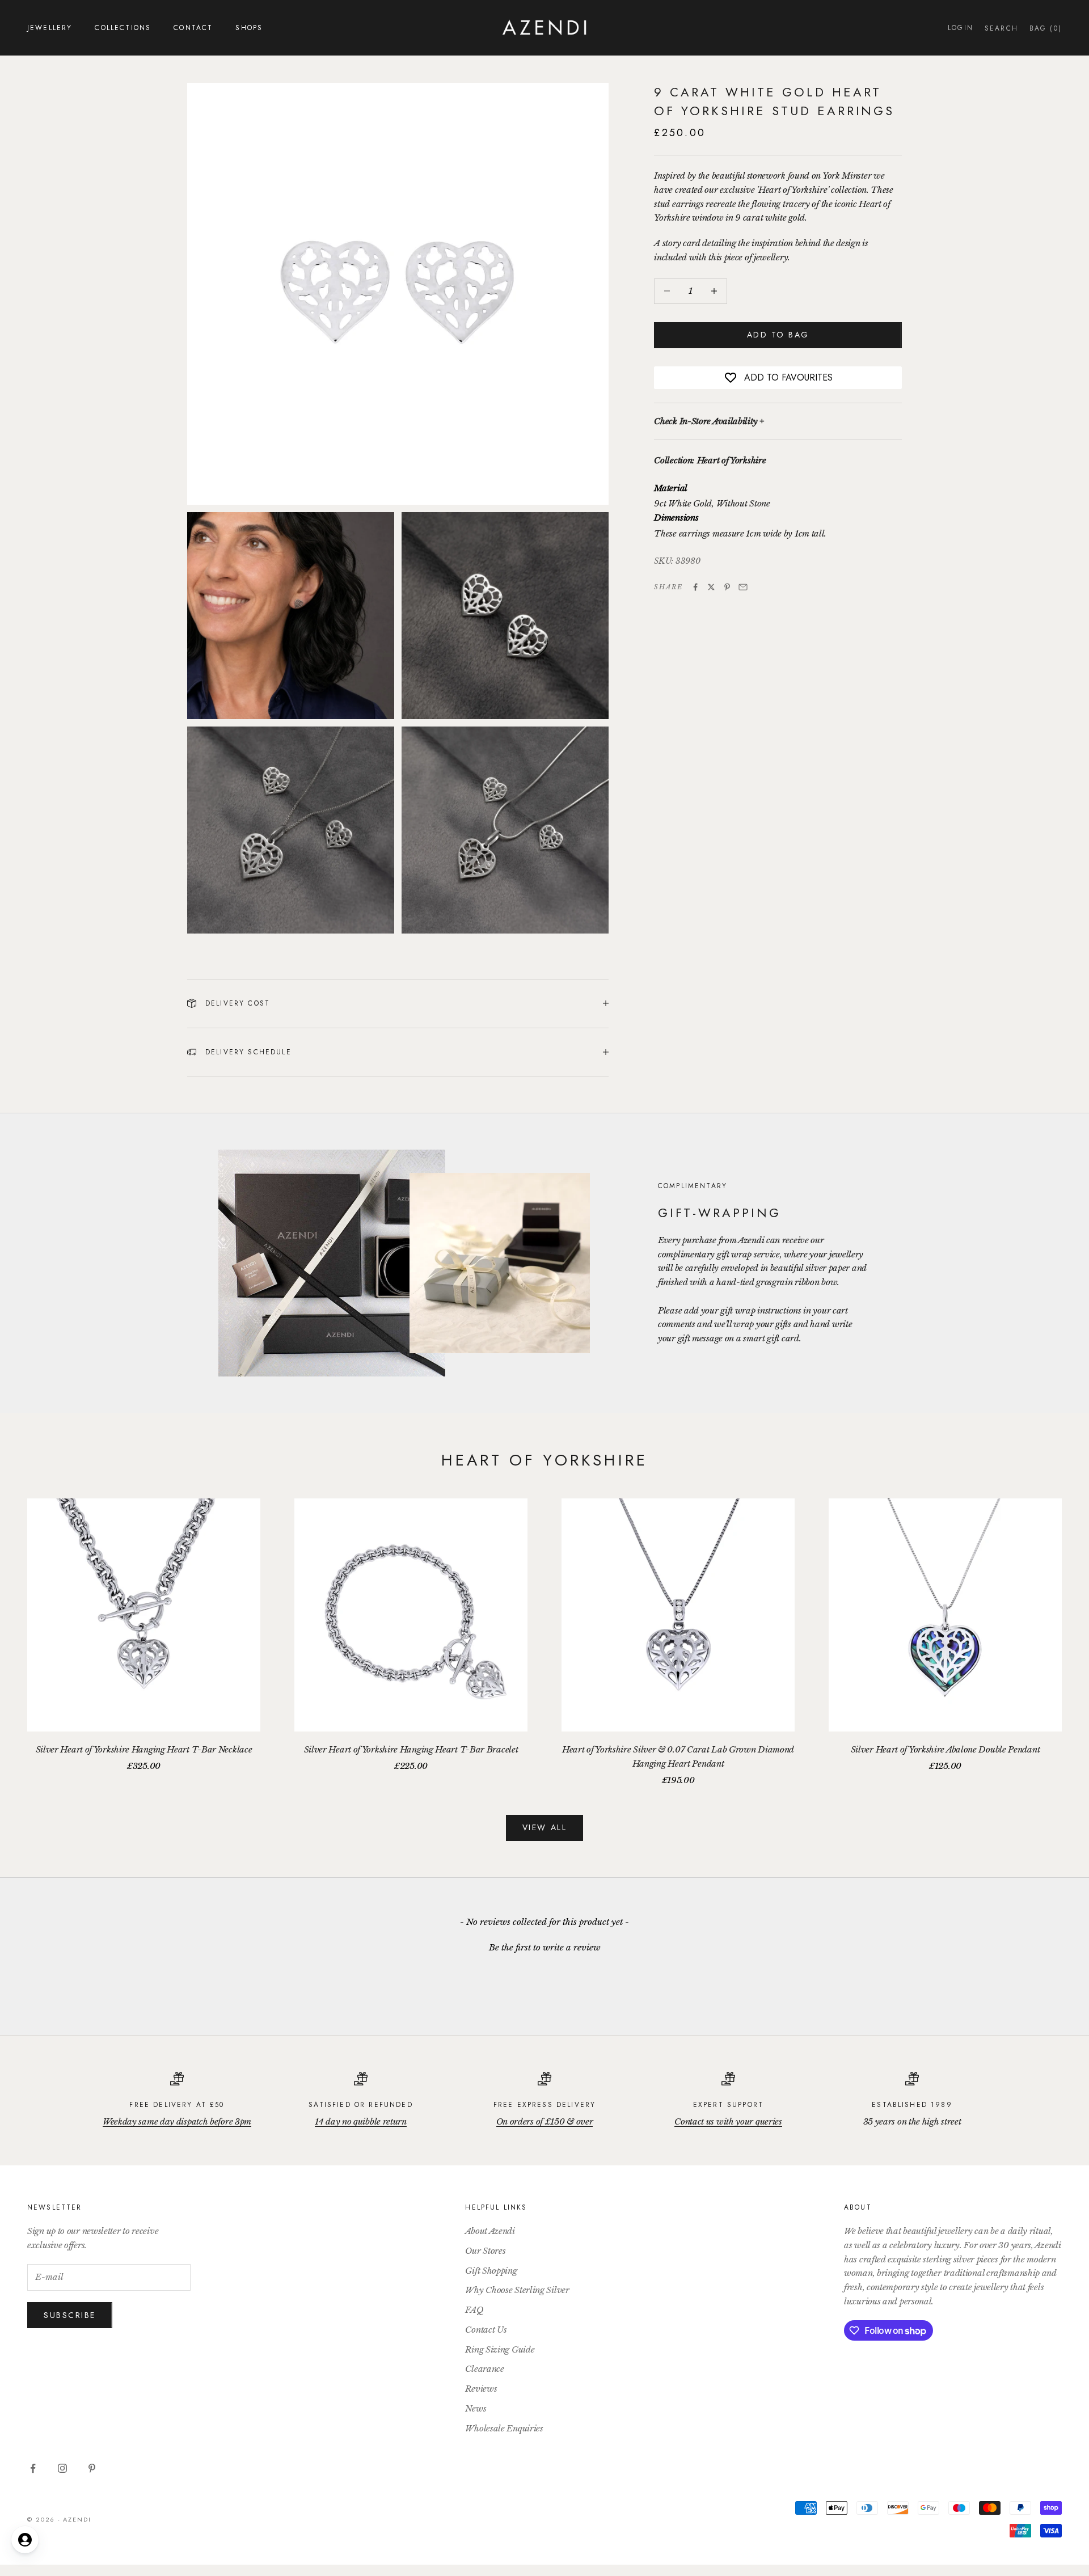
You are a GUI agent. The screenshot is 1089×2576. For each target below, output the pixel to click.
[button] (544, 1946)
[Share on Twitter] (711, 587)
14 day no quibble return (361, 2121)
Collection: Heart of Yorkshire (710, 461)
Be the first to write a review (545, 1947)
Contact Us (486, 2330)
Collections (123, 28)
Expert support (728, 2105)
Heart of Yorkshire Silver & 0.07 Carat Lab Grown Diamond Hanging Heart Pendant (678, 1756)
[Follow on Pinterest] (92, 2468)
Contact (193, 28)
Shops (249, 28)
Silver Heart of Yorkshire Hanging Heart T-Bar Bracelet (411, 1749)
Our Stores (485, 2251)
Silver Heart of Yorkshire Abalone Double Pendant (946, 1749)
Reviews (481, 2389)
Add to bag (778, 335)
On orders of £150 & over (545, 2121)
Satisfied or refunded (360, 2105)
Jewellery (50, 28)
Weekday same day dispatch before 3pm (177, 2121)
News (476, 2408)
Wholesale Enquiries (504, 2428)
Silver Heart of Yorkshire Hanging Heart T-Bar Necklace (144, 1749)
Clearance (484, 2369)
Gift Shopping (491, 2271)
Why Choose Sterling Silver (517, 2290)
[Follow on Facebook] (33, 2468)
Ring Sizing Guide (500, 2349)
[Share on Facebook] (695, 587)
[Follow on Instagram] (62, 2468)
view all (544, 1827)
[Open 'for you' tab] (25, 2540)
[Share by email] (743, 587)
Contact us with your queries (728, 2121)
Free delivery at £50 (177, 2105)
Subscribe (70, 2315)
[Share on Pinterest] (727, 587)
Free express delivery (544, 2105)
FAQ (474, 2310)
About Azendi (490, 2231)
